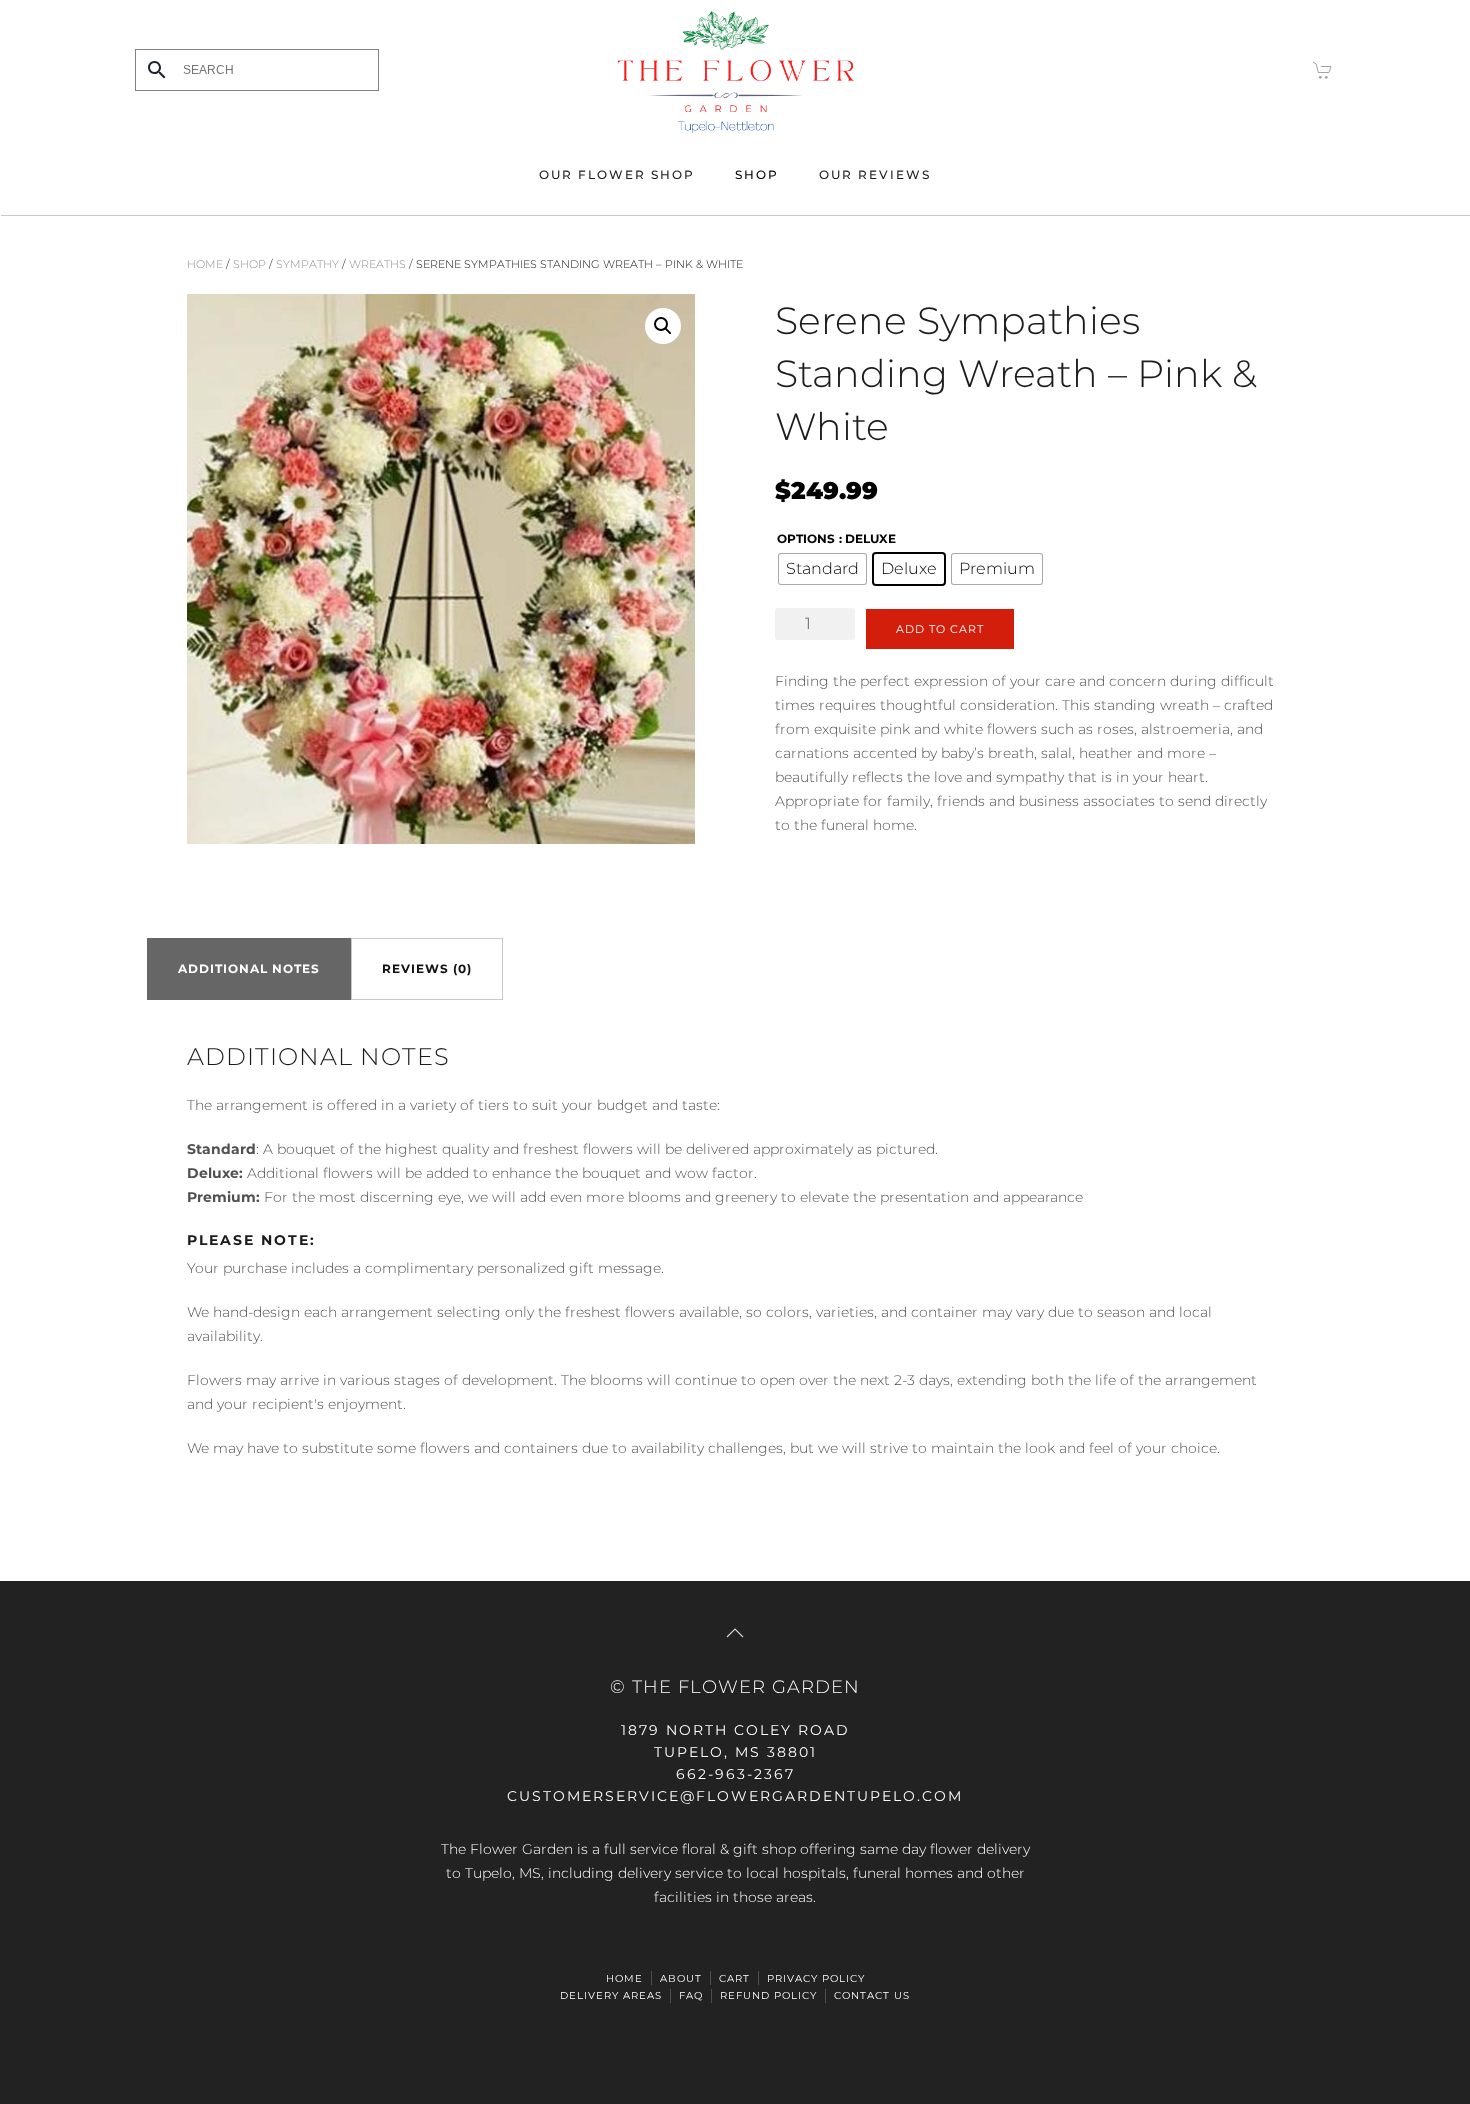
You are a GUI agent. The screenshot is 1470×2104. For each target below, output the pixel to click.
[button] (663, 326)
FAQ (691, 1995)
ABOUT (681, 1978)
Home (205, 264)
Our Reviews (875, 174)
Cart (734, 1978)
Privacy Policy (816, 1978)
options (806, 538)
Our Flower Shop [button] (617, 174)
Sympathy (307, 264)
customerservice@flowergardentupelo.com (735, 1796)
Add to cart (940, 629)
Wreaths (377, 264)
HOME (624, 1978)
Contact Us (872, 1995)
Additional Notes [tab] (249, 968)
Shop (249, 264)
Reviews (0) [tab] (427, 968)
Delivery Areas (611, 1995)
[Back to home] (735, 70)
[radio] (822, 569)
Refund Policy (768, 1995)
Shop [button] (757, 174)
